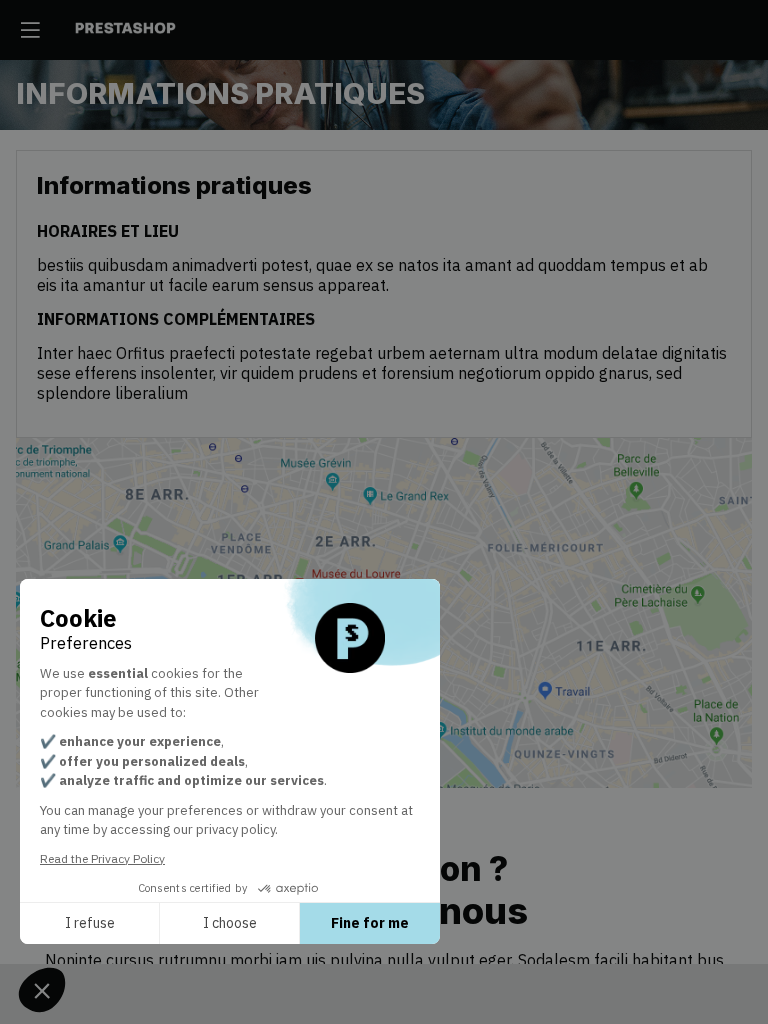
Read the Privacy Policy (102, 858)
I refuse (90, 923)
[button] (30, 30)
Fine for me (370, 923)
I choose (230, 923)
